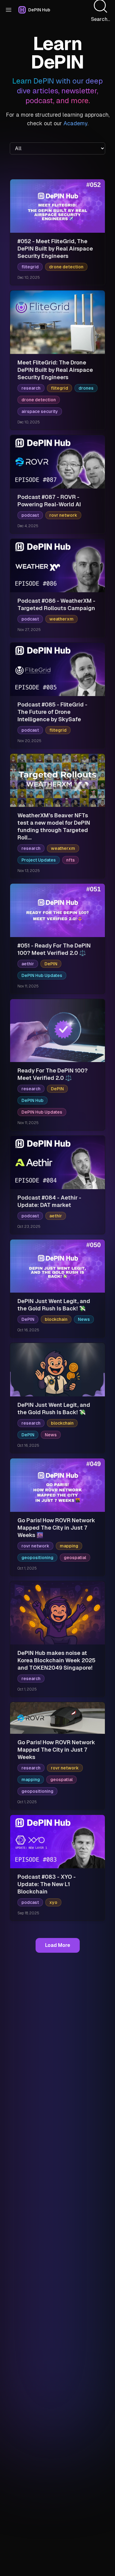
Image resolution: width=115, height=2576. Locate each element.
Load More (58, 1945)
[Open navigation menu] (9, 10)
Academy (75, 123)
